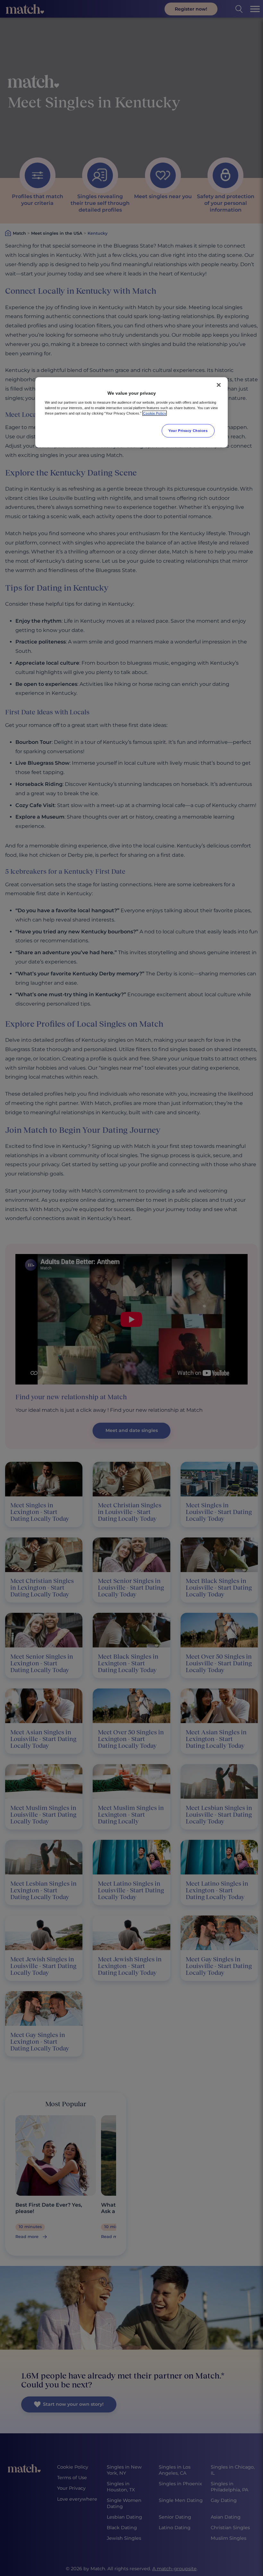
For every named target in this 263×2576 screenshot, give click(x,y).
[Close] (219, 385)
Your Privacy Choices (188, 430)
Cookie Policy (155, 413)
